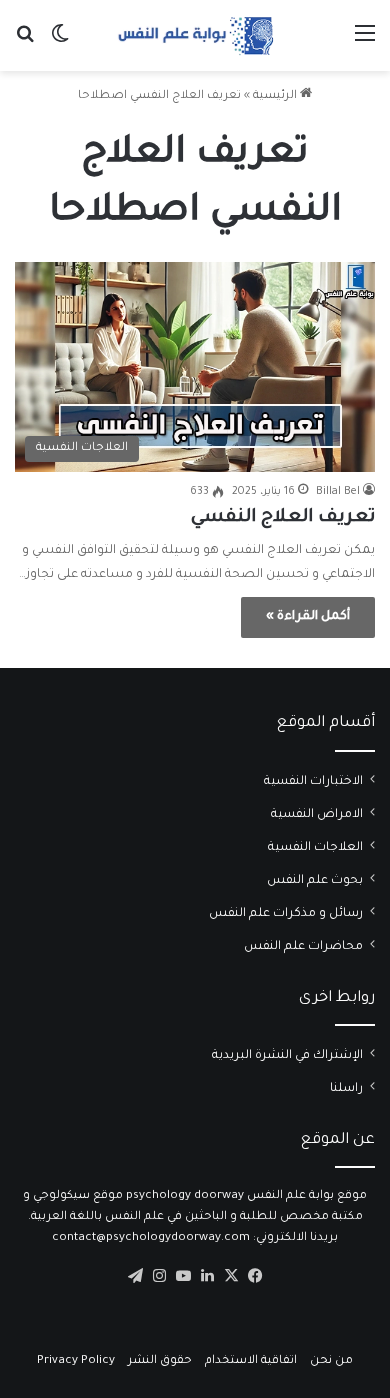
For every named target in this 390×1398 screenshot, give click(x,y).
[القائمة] (365, 43)
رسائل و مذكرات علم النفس (286, 914)
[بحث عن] (25, 43)
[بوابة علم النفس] (195, 35)
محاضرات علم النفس (303, 947)
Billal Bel (338, 492)
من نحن (331, 1361)
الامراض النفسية (317, 815)
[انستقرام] (159, 1276)
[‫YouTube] (183, 1276)
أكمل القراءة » (308, 617)
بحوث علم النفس (315, 881)
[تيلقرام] (135, 1276)
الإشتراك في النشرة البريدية (287, 1056)
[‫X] (231, 1276)
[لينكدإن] (207, 1276)
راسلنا (346, 1089)
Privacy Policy (76, 1361)
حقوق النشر (160, 1361)
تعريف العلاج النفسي (283, 518)
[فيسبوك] (255, 1276)
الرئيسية (276, 96)
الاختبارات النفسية (313, 782)
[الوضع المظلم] (60, 43)
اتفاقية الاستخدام (251, 1361)
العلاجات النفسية (315, 848)
